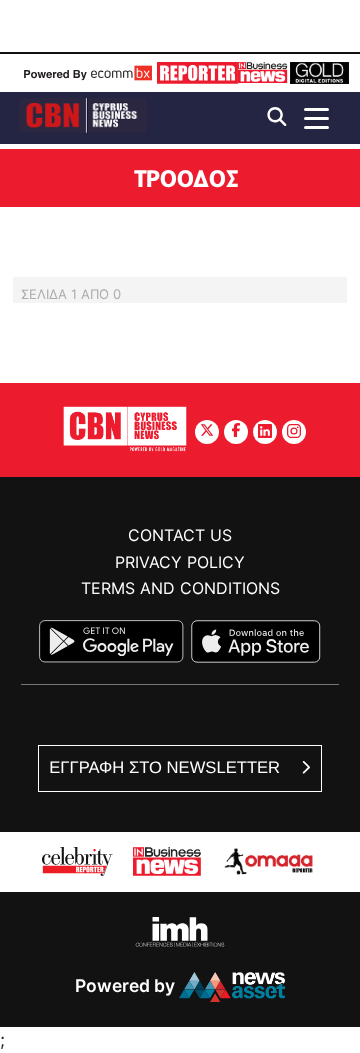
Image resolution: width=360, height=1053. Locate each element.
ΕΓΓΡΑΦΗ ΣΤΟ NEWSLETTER (166, 767)
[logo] (83, 116)
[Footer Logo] (125, 428)
